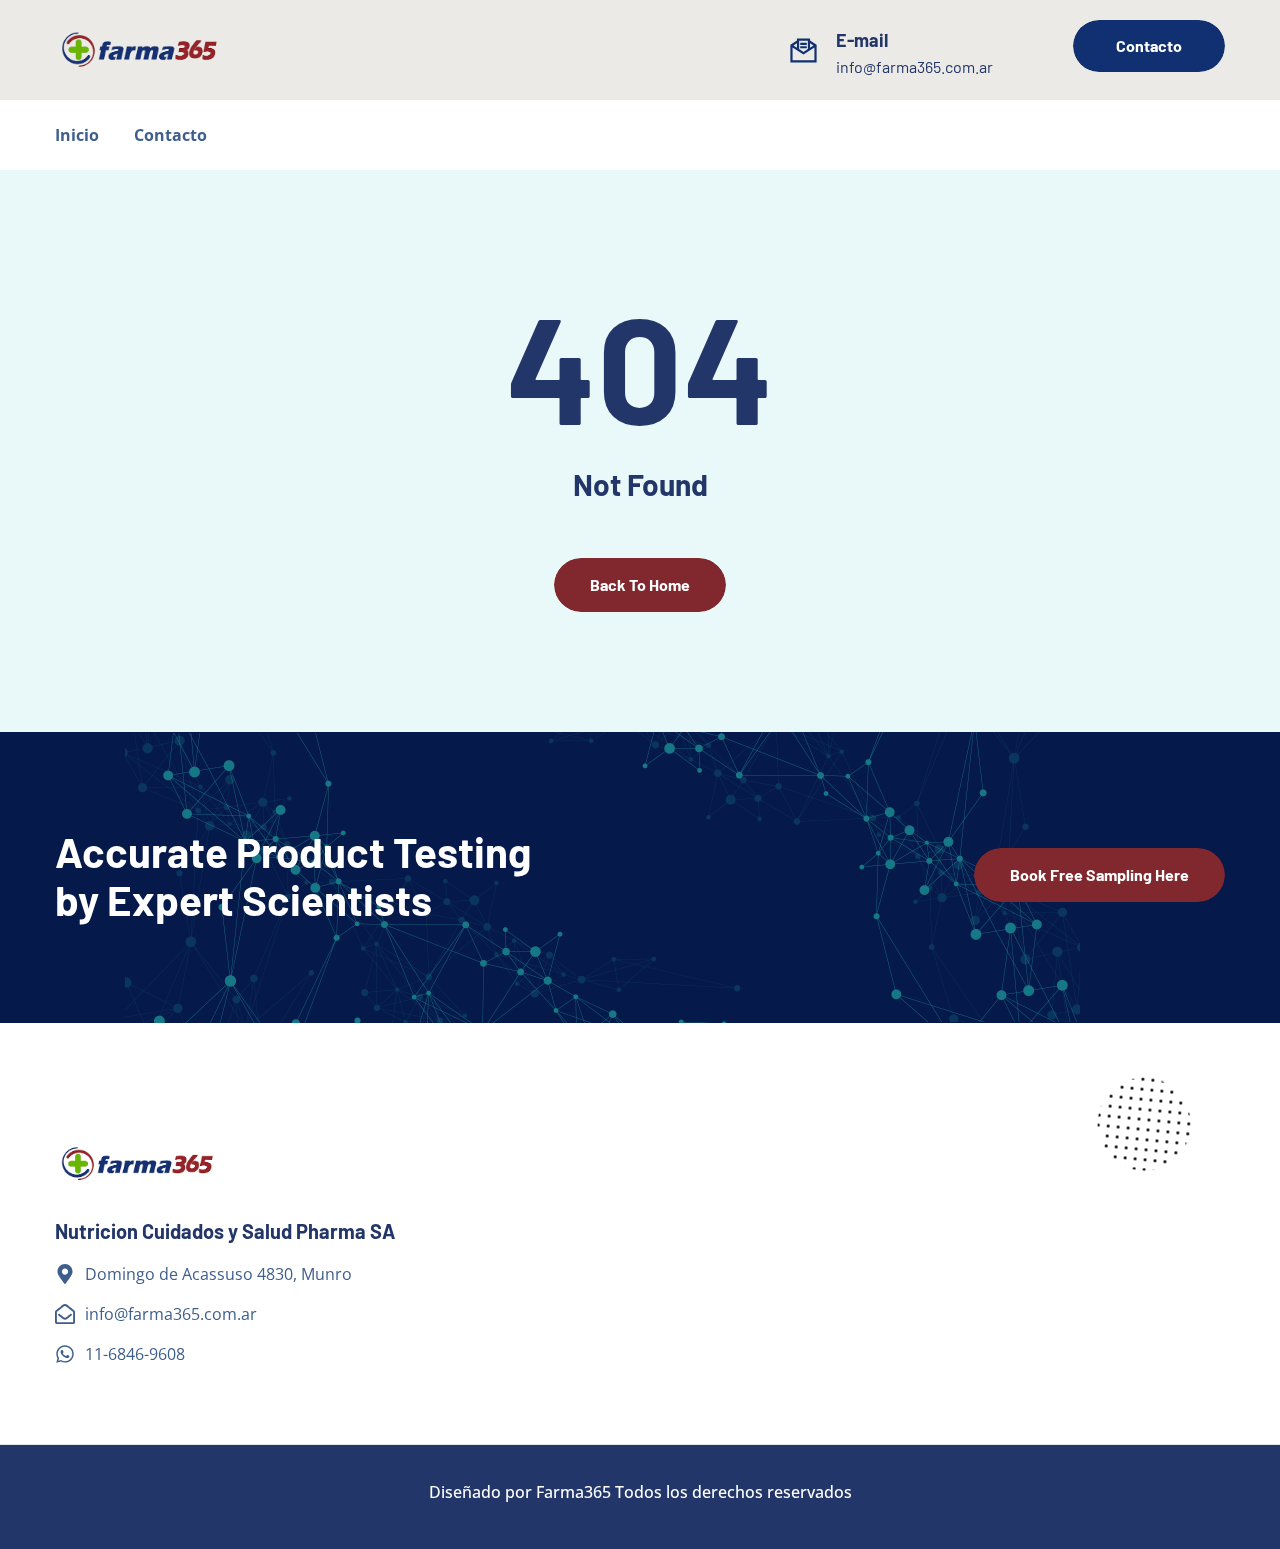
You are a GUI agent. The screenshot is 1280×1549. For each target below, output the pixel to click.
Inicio (77, 135)
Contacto (170, 135)
